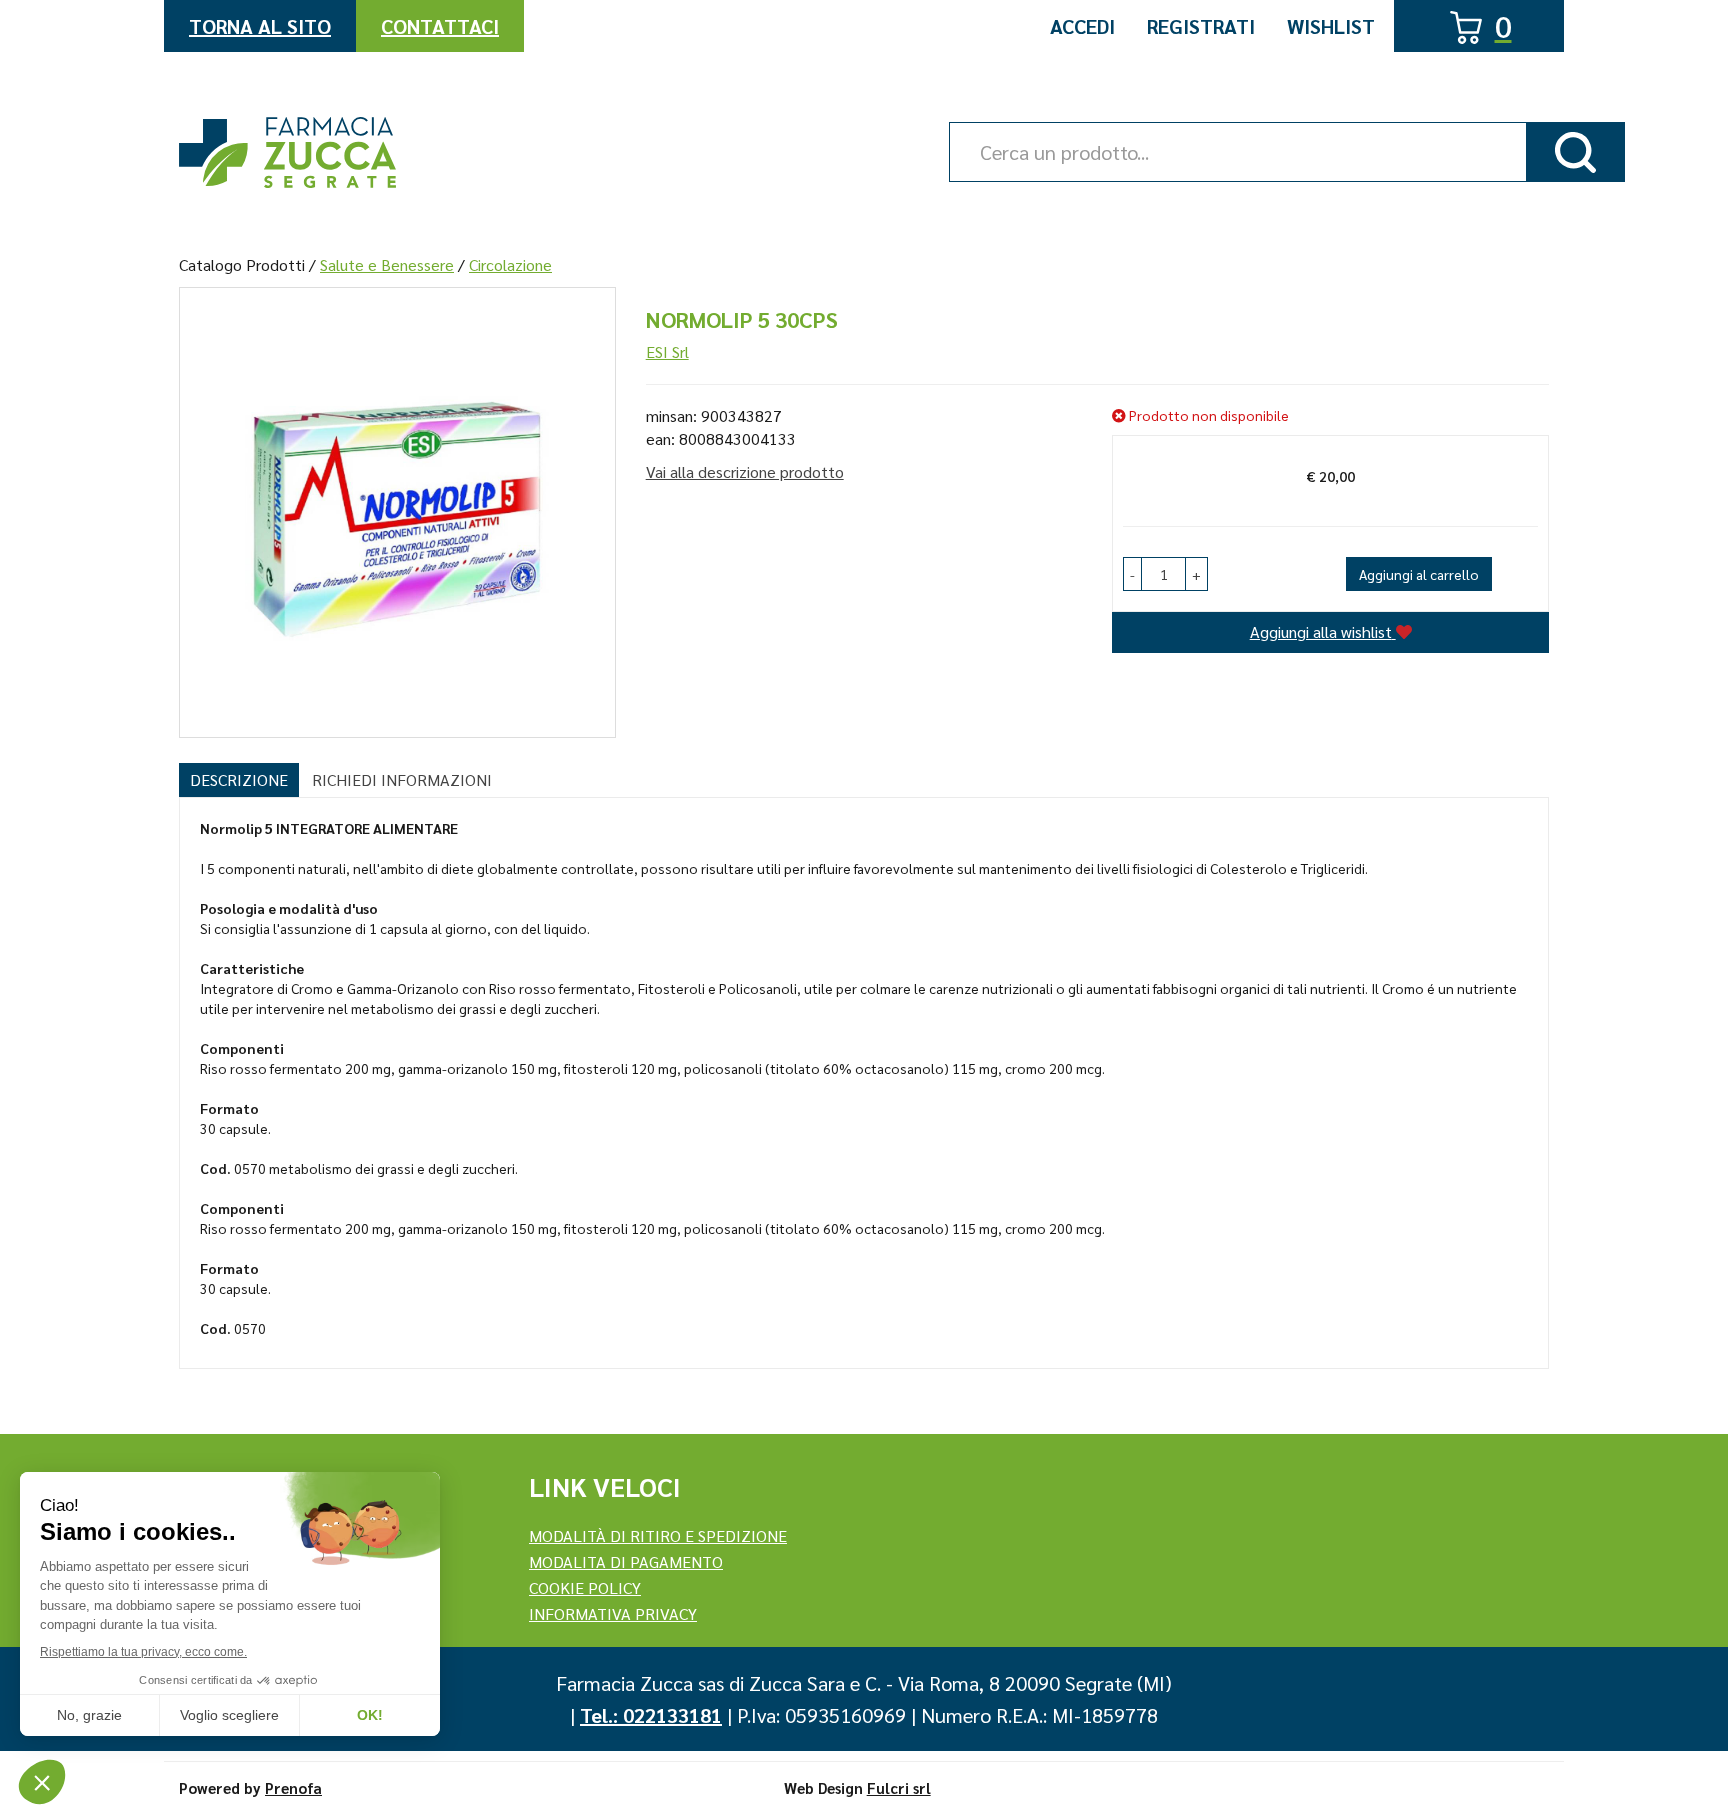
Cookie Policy (585, 1587)
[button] (1132, 574)
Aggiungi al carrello (1419, 574)
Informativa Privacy (613, 1613)
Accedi (1082, 26)
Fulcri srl (899, 1787)
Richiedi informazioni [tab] (402, 779)
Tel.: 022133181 (651, 1715)
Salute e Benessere (387, 264)
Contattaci (440, 26)
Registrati (1201, 26)
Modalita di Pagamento (626, 1561)
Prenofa (293, 1787)
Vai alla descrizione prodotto (745, 471)
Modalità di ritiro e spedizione (658, 1535)
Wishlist (1331, 26)
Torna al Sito (260, 26)
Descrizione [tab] (239, 779)
